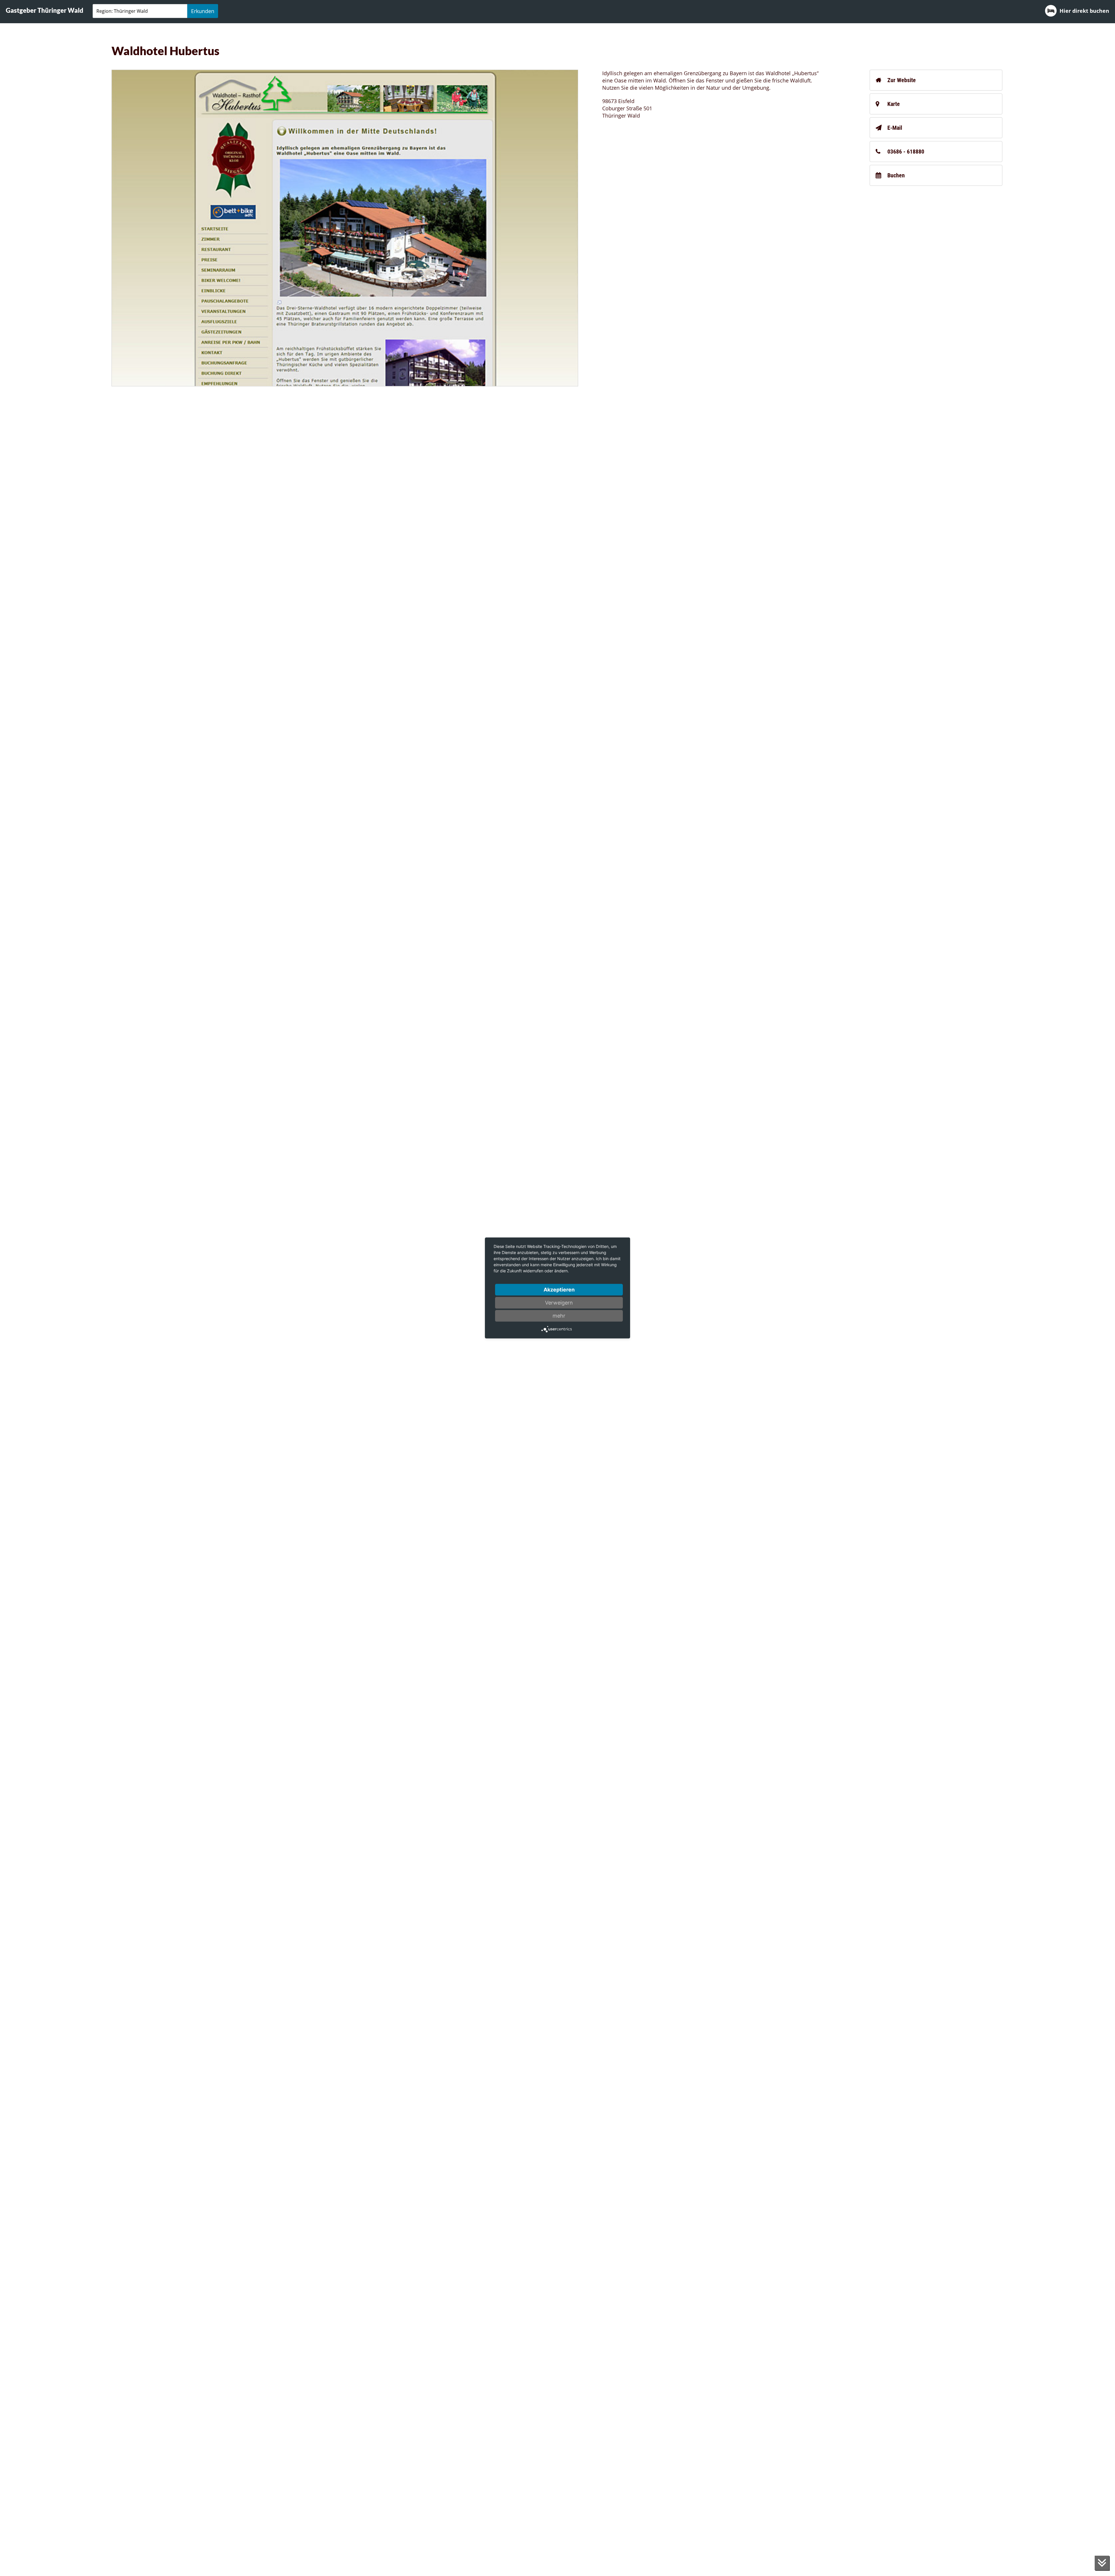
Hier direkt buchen (1084, 11)
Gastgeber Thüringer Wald (45, 10)
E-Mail (895, 128)
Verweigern (559, 1303)
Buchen (896, 175)
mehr (559, 1316)
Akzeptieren (559, 1290)
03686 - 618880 (906, 152)
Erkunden (203, 11)
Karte (894, 104)
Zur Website (902, 80)
